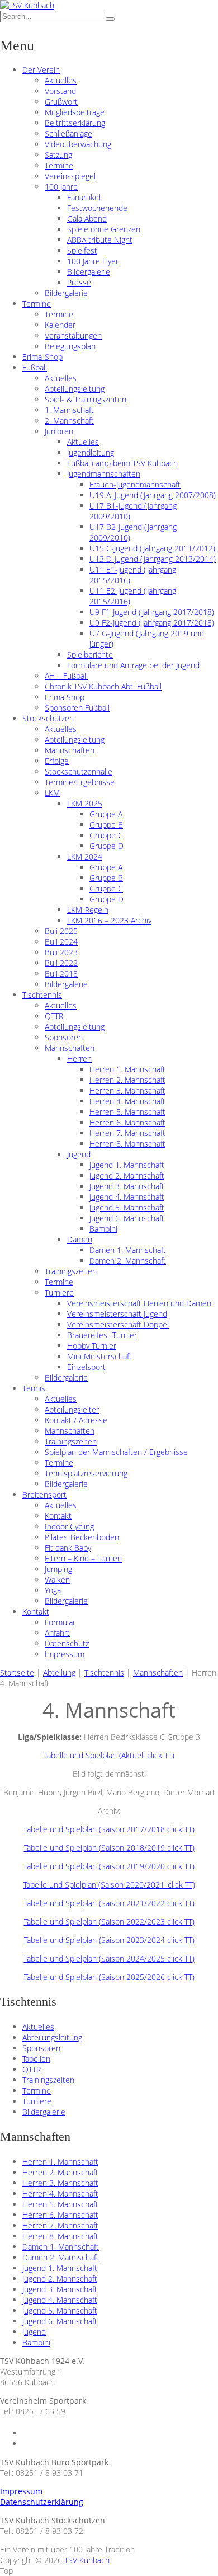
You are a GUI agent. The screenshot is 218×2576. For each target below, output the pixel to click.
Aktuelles (61, 80)
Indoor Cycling (69, 1526)
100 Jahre (61, 187)
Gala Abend (87, 219)
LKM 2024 (85, 857)
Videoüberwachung (78, 144)
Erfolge (57, 761)
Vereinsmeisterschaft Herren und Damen (139, 1303)
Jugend (79, 1154)
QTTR (54, 1016)
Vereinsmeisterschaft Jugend (117, 1314)
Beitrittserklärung (75, 123)
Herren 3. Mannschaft (127, 1090)
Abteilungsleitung (75, 389)
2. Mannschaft (69, 421)
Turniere (59, 1292)
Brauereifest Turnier (102, 1335)
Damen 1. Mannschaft (128, 1250)
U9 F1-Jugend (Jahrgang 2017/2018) (152, 612)
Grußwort (61, 102)
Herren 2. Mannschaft (127, 1080)
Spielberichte (90, 654)
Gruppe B (106, 825)
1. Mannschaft (69, 410)
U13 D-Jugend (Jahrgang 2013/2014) (153, 559)
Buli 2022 (61, 963)
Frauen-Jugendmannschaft (135, 484)
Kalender (60, 325)
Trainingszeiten (71, 1271)
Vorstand (60, 91)
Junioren (59, 431)
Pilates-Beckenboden (82, 1537)
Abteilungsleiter (72, 1409)
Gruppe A (106, 814)
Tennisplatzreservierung (86, 1473)
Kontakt (58, 1516)
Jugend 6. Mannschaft (127, 1218)
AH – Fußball (66, 676)
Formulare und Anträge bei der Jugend (133, 665)
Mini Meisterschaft (99, 1356)
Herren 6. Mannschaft (127, 1122)
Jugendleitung (91, 452)
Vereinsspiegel (70, 176)
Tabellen (36, 2059)
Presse (79, 282)
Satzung (58, 155)
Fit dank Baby (68, 1548)
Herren (79, 1059)
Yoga (53, 1590)
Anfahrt (57, 1633)
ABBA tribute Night (100, 240)
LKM (52, 793)
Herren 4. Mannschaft (127, 1101)
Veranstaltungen (73, 336)
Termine (59, 165)
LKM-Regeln (88, 910)
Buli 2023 (61, 952)
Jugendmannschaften (104, 474)
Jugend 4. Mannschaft (127, 1197)
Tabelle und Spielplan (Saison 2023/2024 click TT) (109, 1940)
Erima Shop (65, 697)
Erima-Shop (42, 357)
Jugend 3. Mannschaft (127, 1186)
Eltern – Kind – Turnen (83, 1558)
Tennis (34, 1388)
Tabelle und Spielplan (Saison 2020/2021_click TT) (109, 1885)
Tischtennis (42, 995)
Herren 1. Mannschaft (127, 1069)
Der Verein (41, 70)
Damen (80, 1239)
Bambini (103, 1229)
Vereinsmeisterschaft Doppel (118, 1324)
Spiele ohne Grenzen (104, 229)
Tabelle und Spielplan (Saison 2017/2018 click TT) (109, 1829)
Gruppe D (106, 846)
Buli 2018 (61, 973)
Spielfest (82, 250)
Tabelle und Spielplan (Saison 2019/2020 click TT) (109, 1866)
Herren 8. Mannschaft (127, 1144)
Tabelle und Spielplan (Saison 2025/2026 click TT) (109, 1977)
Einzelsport (86, 1367)
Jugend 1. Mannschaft (127, 1165)
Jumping (58, 1569)
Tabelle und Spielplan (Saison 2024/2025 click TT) (109, 1958)
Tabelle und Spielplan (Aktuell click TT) (109, 1755)
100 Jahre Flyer (93, 261)
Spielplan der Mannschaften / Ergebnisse (116, 1452)
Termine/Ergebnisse (80, 782)
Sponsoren (64, 1037)
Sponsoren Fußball (77, 708)
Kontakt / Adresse (76, 1420)
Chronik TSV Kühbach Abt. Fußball (103, 686)
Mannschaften (70, 750)
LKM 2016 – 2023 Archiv (109, 920)
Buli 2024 (61, 942)
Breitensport (44, 1495)
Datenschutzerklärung (42, 2502)
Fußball (35, 367)
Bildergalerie (89, 272)
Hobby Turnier (92, 1346)
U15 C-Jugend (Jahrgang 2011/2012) (152, 548)
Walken (57, 1580)
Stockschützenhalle (79, 771)
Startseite (17, 1672)
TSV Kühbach (87, 2560)
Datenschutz (67, 1643)
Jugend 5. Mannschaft (127, 1207)
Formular (60, 1622)
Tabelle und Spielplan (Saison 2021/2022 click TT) (109, 1903)
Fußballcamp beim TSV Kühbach (122, 463)
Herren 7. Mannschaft (127, 1133)
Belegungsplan (70, 346)
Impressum (65, 1654)
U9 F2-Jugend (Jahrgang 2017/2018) (152, 623)
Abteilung (59, 1672)
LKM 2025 (85, 803)
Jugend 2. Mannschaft (127, 1176)
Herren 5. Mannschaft (127, 1112)
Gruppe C (106, 835)
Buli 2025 (61, 931)
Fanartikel (84, 197)
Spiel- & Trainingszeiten (86, 399)
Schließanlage (68, 133)
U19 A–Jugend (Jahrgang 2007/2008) (153, 495)
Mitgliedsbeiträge (75, 112)
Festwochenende (97, 208)
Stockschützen (48, 718)
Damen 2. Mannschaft (128, 1261)
